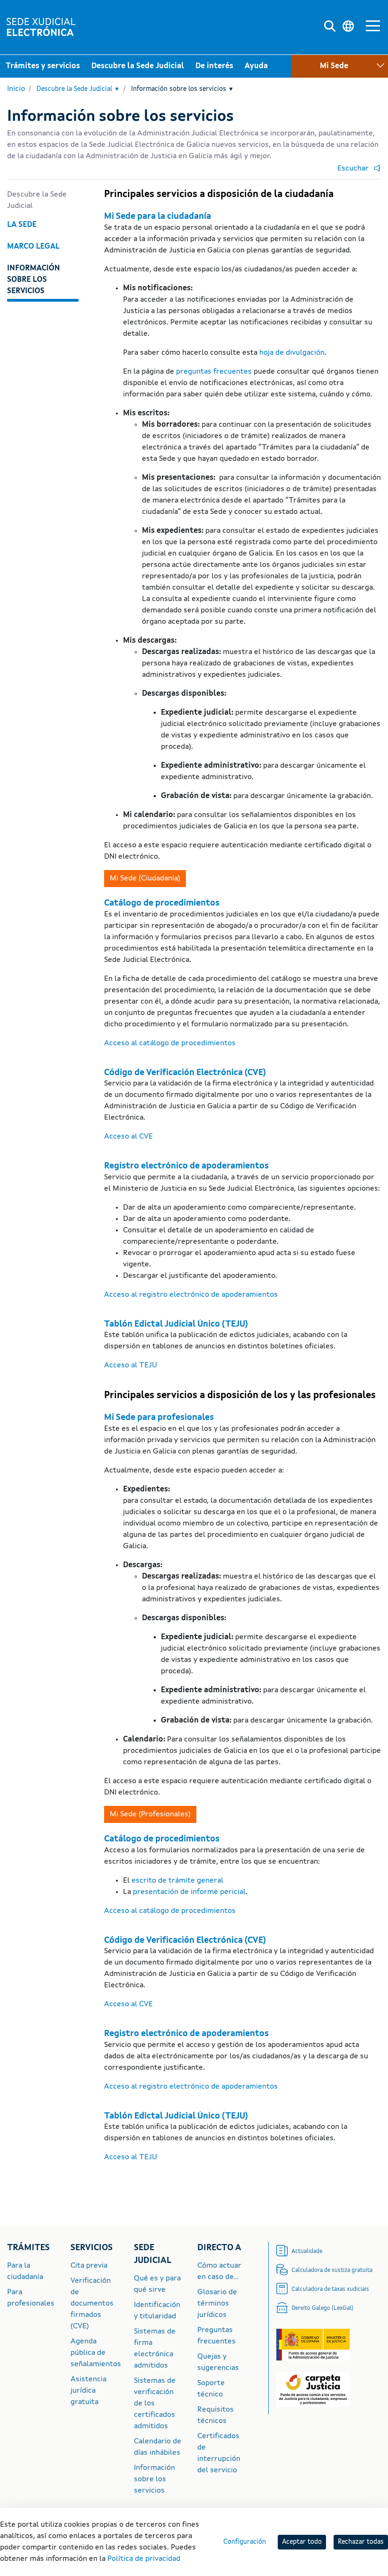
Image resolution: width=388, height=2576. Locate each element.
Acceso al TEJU (131, 1365)
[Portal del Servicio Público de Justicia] (313, 2345)
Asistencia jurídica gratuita (88, 2391)
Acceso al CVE (128, 1137)
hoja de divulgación (292, 353)
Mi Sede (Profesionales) (326, 90)
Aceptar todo (302, 2542)
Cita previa (89, 2266)
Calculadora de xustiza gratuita (332, 2271)
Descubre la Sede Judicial (138, 66)
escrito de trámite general (177, 1881)
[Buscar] (330, 27)
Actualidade (307, 2252)
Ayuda (256, 66)
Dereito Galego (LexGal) (322, 2308)
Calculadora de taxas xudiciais (330, 2289)
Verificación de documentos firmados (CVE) (92, 2304)
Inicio (16, 89)
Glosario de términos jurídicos (217, 2304)
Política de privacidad (144, 2559)
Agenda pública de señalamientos (96, 2353)
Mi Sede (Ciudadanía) (145, 879)
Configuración (245, 2542)
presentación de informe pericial (189, 1892)
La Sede (22, 225)
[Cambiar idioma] (348, 27)
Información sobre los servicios (182, 89)
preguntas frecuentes (214, 372)
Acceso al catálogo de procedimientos (170, 1043)
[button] (357, 169)
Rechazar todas (361, 2542)
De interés (214, 66)
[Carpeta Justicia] (313, 2389)
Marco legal (33, 247)
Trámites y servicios (43, 66)
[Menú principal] (373, 27)
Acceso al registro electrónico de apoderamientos (191, 1295)
